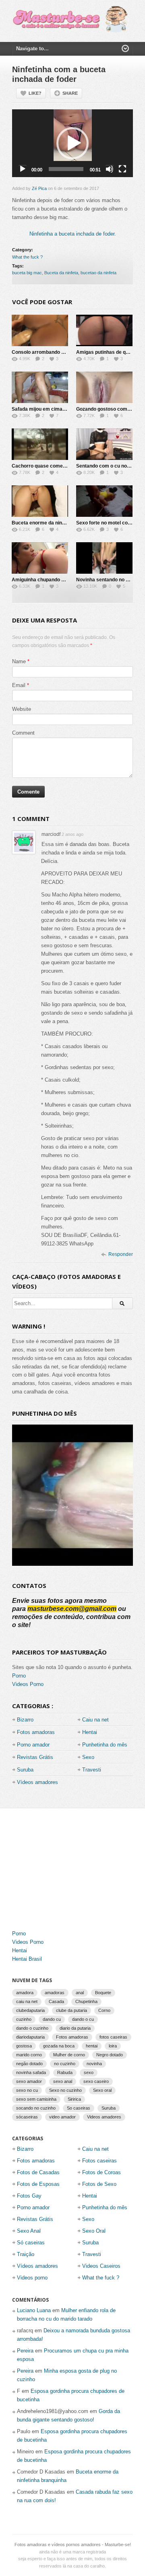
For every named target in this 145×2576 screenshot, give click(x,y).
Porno (19, 1676)
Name (19, 661)
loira (113, 2046)
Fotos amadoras (36, 1732)
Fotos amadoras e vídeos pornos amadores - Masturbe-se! (73, 2545)
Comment (23, 733)
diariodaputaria (30, 2037)
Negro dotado (110, 2055)
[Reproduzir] (23, 169)
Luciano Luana (34, 2310)
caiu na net (27, 2001)
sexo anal (63, 2081)
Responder (121, 1254)
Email (19, 685)
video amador (62, 2117)
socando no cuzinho (36, 2108)
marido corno (29, 2055)
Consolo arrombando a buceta (46, 352)
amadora (25, 1993)
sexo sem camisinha (36, 2099)
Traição (26, 2254)
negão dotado (29, 2064)
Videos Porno (28, 1684)
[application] (72, 143)
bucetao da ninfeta (98, 273)
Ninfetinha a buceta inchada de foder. (73, 234)
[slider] (66, 169)
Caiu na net (95, 1720)
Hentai (90, 1732)
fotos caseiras (113, 2037)
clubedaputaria (30, 2010)
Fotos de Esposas (38, 2184)
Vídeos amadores (37, 1782)
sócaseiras (27, 2117)
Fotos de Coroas (101, 2172)
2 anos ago (72, 834)
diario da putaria (75, 2028)
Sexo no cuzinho (65, 2090)
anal (80, 1993)
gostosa (24, 2046)
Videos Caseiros (101, 2266)
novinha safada (31, 2072)
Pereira (25, 2351)
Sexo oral (102, 2090)
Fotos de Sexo (99, 2184)
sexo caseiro (96, 2081)
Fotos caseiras (99, 2161)
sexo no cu (27, 2090)
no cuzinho (65, 2064)
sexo (89, 2072)
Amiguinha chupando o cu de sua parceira (60, 580)
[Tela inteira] (122, 169)
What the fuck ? (27, 257)
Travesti (92, 1770)
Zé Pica (39, 188)
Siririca (74, 2099)
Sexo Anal (29, 2231)
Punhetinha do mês (105, 1745)
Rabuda (65, 2072)
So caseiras (79, 2108)
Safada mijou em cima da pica (46, 409)
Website (22, 709)
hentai (92, 2046)
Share (70, 93)
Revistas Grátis (35, 1757)
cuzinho (24, 2019)
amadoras (55, 1993)
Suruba (25, 1770)
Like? (35, 93)
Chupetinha (86, 2001)
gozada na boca (59, 2046)
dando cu (52, 2019)
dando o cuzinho (32, 2028)
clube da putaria (71, 2010)
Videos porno (32, 2278)
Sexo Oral (94, 2231)
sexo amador (29, 2081)
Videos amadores (104, 2117)
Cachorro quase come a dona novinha (55, 466)
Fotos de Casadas (38, 2172)
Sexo (88, 1757)
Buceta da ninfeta (61, 273)
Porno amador (33, 1745)
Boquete (103, 1993)
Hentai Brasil (27, 1959)
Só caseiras (31, 2243)
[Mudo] (110, 169)
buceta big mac (27, 273)
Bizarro (25, 1720)
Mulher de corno (69, 2055)
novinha (94, 2064)
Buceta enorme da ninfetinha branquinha (58, 523)
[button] (72, 143)
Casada (56, 2001)
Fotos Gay (29, 2196)
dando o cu (83, 2019)
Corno (104, 2010)
